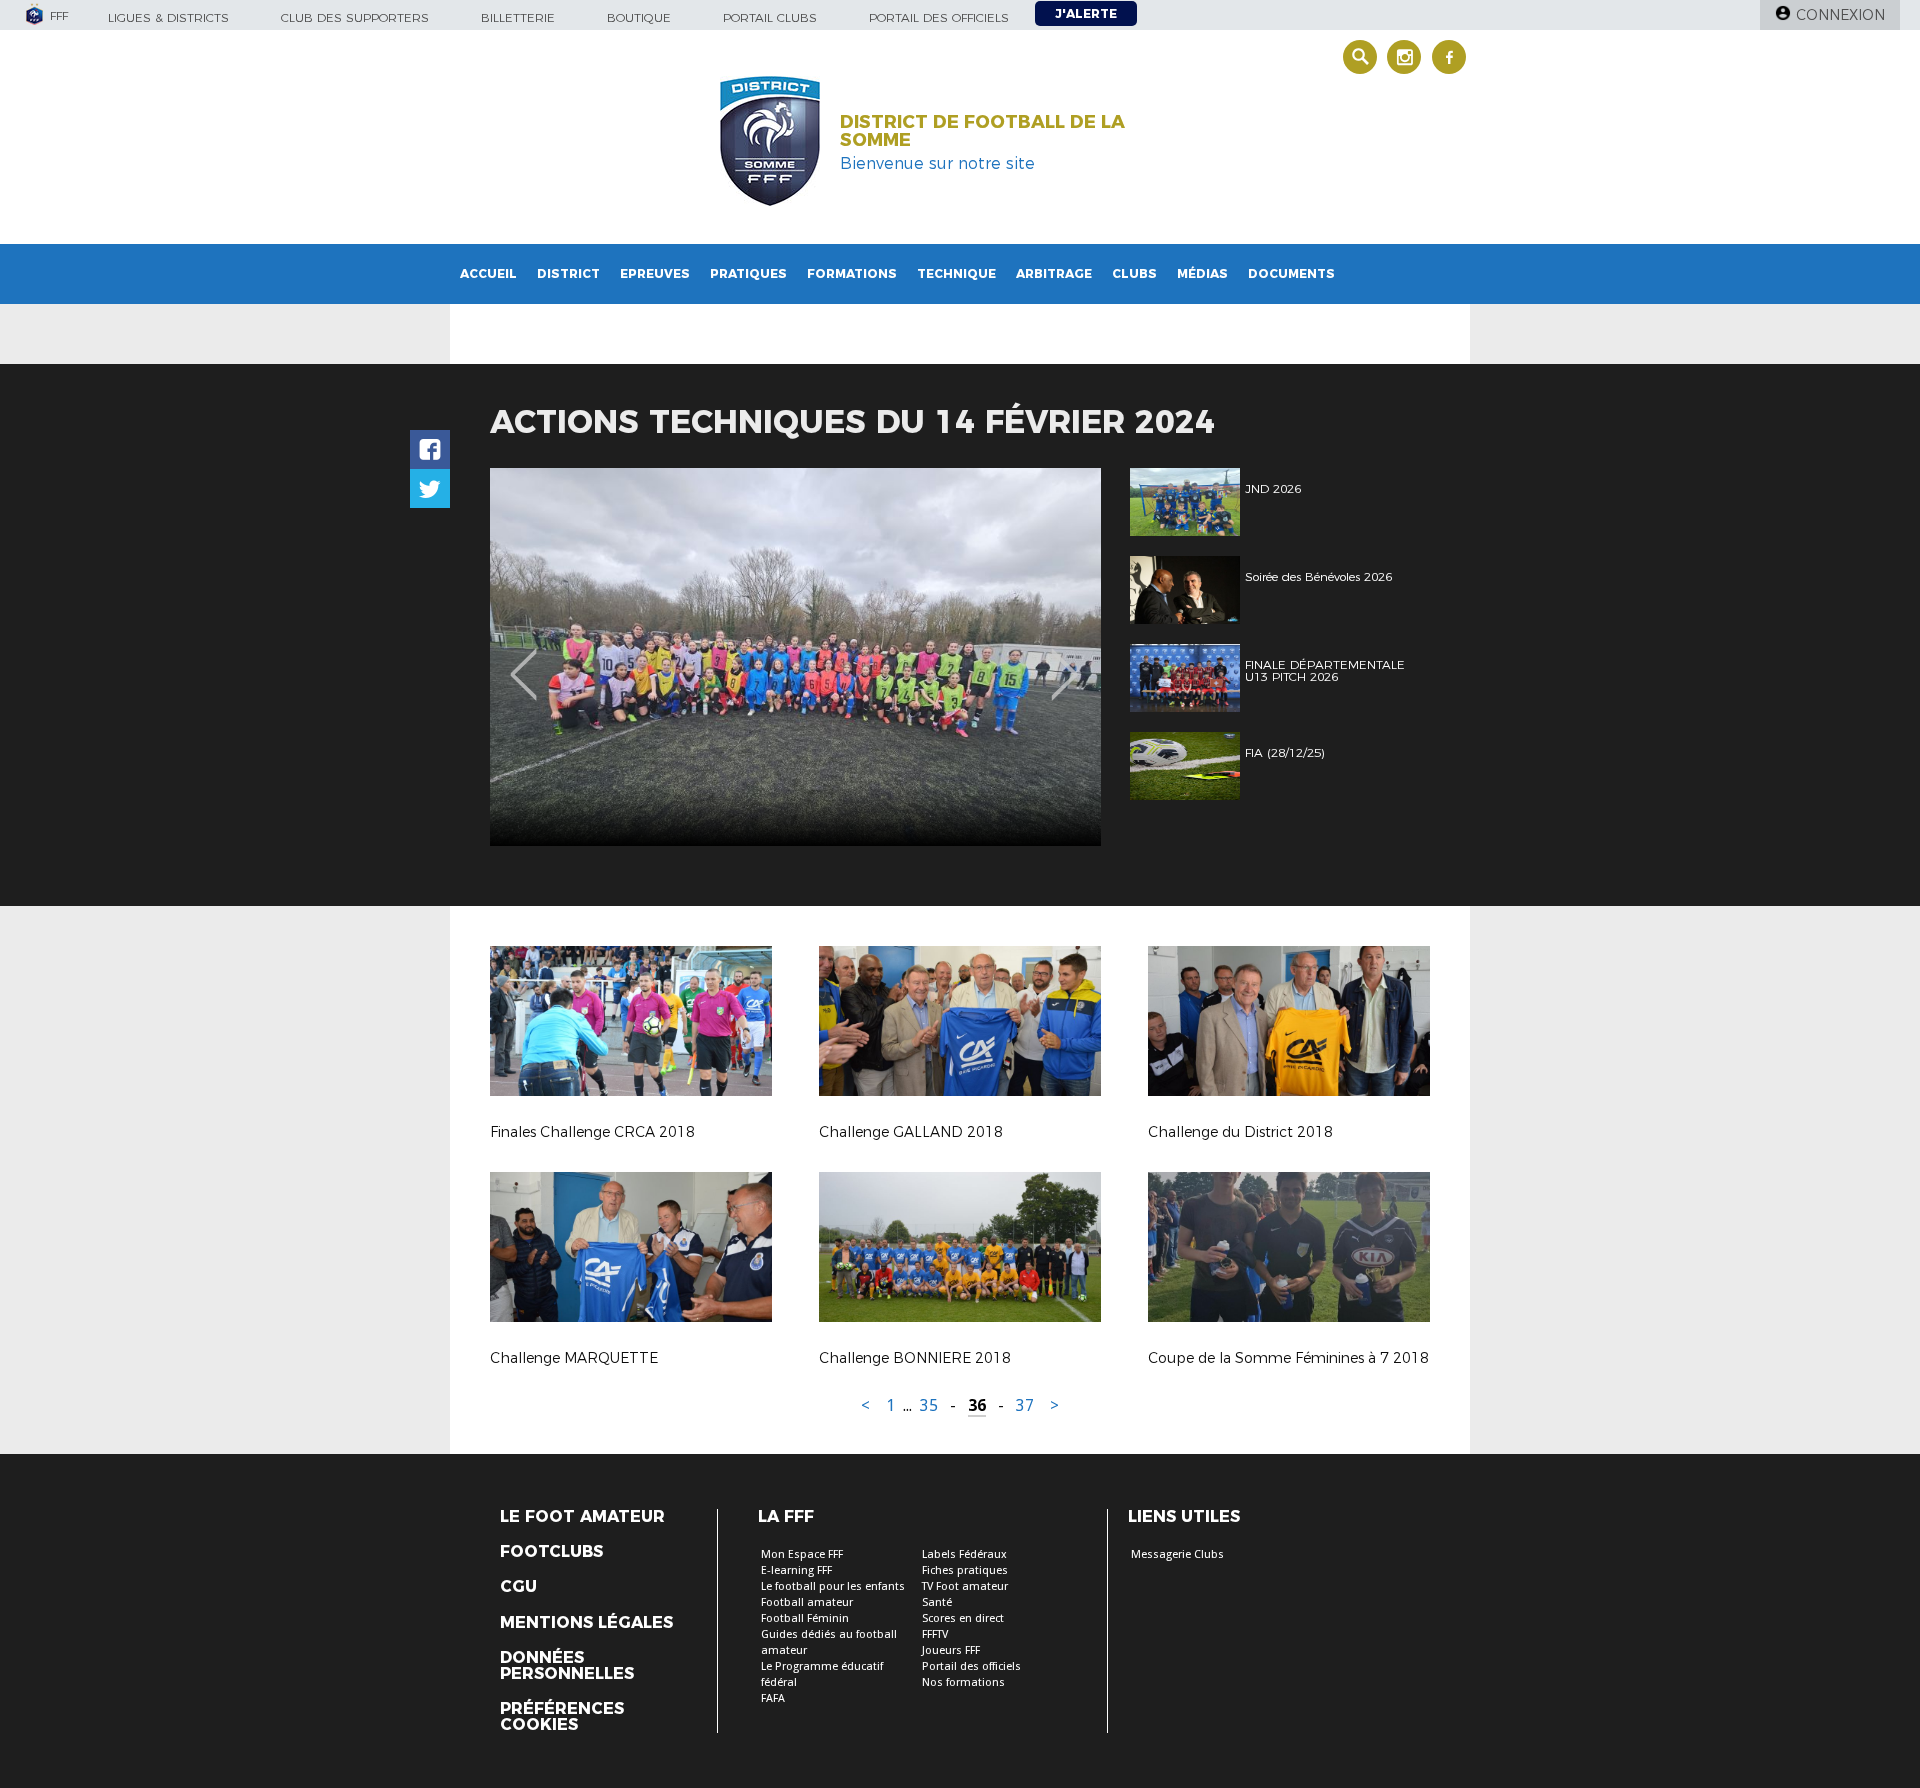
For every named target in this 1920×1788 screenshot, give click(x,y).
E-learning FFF (796, 1570)
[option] (795, 657)
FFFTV (935, 1634)
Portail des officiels (939, 17)
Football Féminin (805, 1618)
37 (1025, 1405)
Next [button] (1064, 660)
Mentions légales (586, 1623)
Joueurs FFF (951, 1650)
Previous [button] (523, 660)
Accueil (488, 273)
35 (929, 1405)
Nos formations (963, 1682)
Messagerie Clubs (1177, 1554)
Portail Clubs (770, 17)
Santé (937, 1602)
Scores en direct (963, 1618)
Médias (1202, 273)
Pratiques (748, 273)
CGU (518, 1587)
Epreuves (655, 273)
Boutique (639, 17)
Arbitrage (1054, 273)
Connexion (1840, 15)
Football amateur (807, 1602)
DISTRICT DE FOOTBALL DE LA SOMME (982, 131)
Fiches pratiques (965, 1570)
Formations (852, 273)
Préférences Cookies (562, 1717)
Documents (1291, 273)
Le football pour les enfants (833, 1586)
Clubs (1134, 273)
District (568, 273)
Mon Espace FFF (802, 1554)
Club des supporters (355, 17)
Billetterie (518, 17)
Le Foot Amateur (582, 1517)
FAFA (773, 1698)
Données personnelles (567, 1666)
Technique (956, 273)
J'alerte (1086, 13)
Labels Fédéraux (964, 1554)
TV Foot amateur (965, 1586)
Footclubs (551, 1552)
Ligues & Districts (168, 17)
